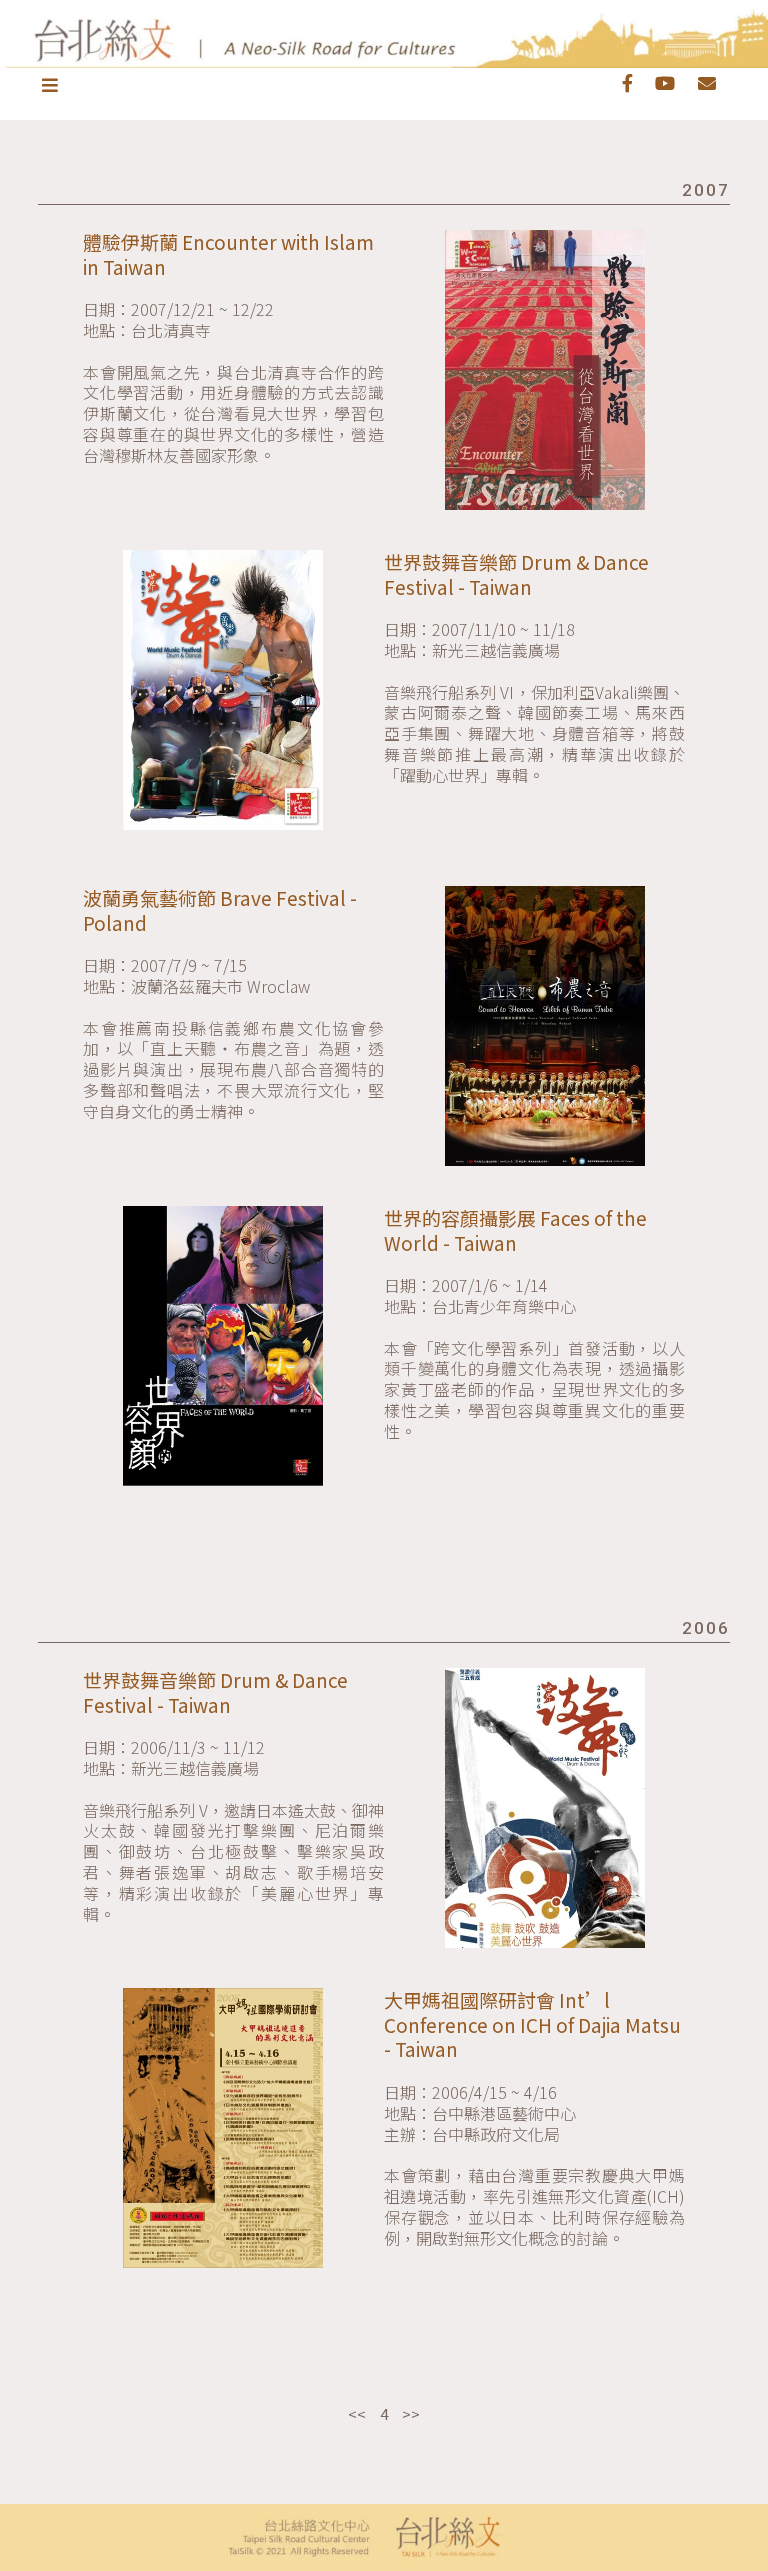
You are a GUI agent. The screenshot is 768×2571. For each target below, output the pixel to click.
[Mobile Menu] (51, 84)
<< (357, 2413)
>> (411, 2413)
